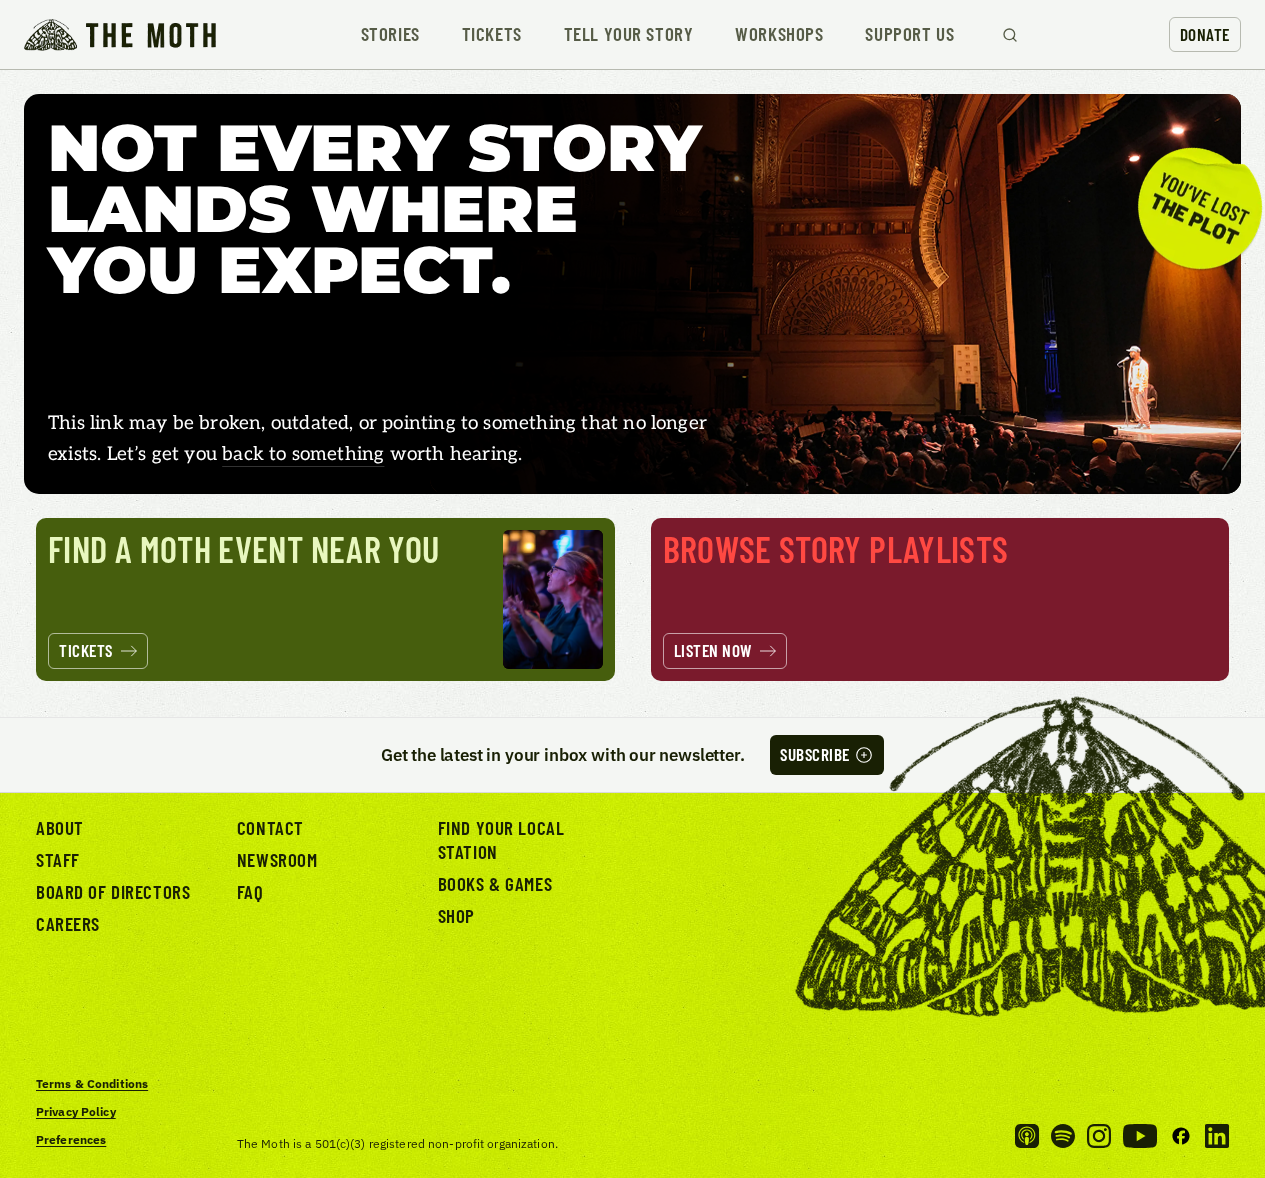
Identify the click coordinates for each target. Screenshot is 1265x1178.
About (60, 827)
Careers (68, 923)
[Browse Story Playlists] (940, 599)
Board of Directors (113, 891)
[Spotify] (1063, 1136)
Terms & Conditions (92, 1083)
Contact (270, 827)
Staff (58, 859)
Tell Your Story (629, 34)
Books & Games (495, 883)
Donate (1205, 34)
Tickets (492, 34)
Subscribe (815, 754)
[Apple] (1027, 1136)
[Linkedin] (1217, 1136)
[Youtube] (1140, 1136)
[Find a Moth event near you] (325, 599)
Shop (456, 915)
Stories (390, 34)
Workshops (779, 34)
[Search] (1010, 35)
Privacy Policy (76, 1111)
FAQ (250, 891)
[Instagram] (1099, 1136)
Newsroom (277, 859)
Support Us (909, 34)
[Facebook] (1181, 1136)
